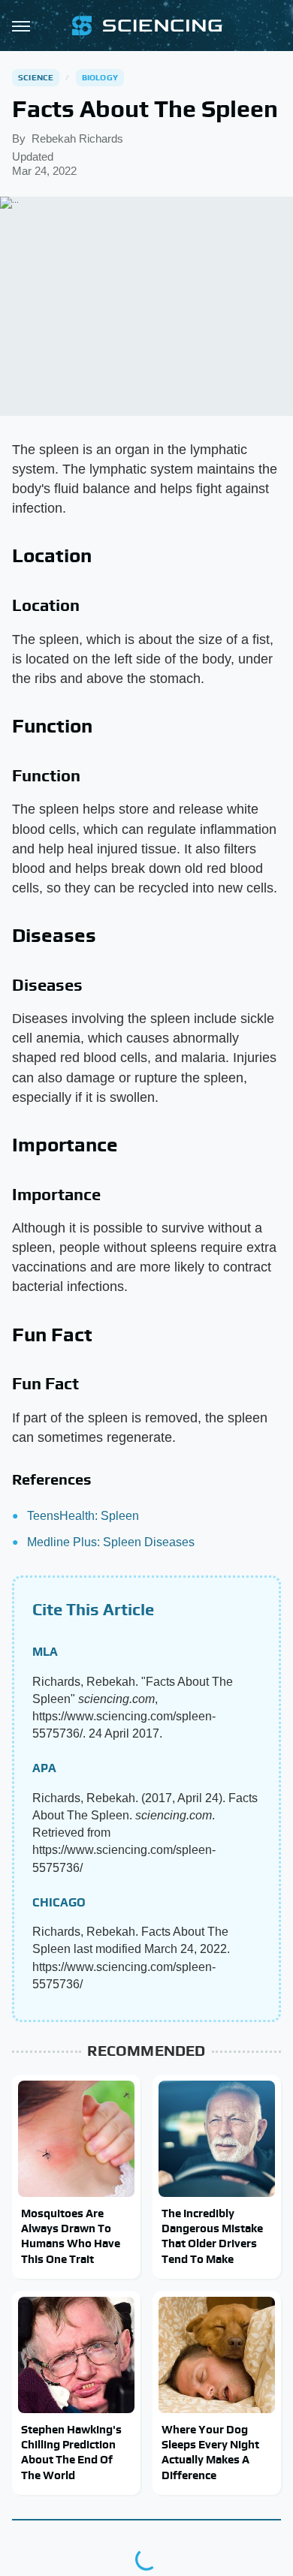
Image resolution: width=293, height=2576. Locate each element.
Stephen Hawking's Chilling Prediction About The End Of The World (71, 2452)
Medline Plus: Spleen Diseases (111, 1542)
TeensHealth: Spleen (83, 1516)
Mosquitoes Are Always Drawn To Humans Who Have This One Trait (71, 2236)
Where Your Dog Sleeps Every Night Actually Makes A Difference (210, 2452)
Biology (100, 77)
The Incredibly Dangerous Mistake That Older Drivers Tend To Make (212, 2236)
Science (36, 77)
